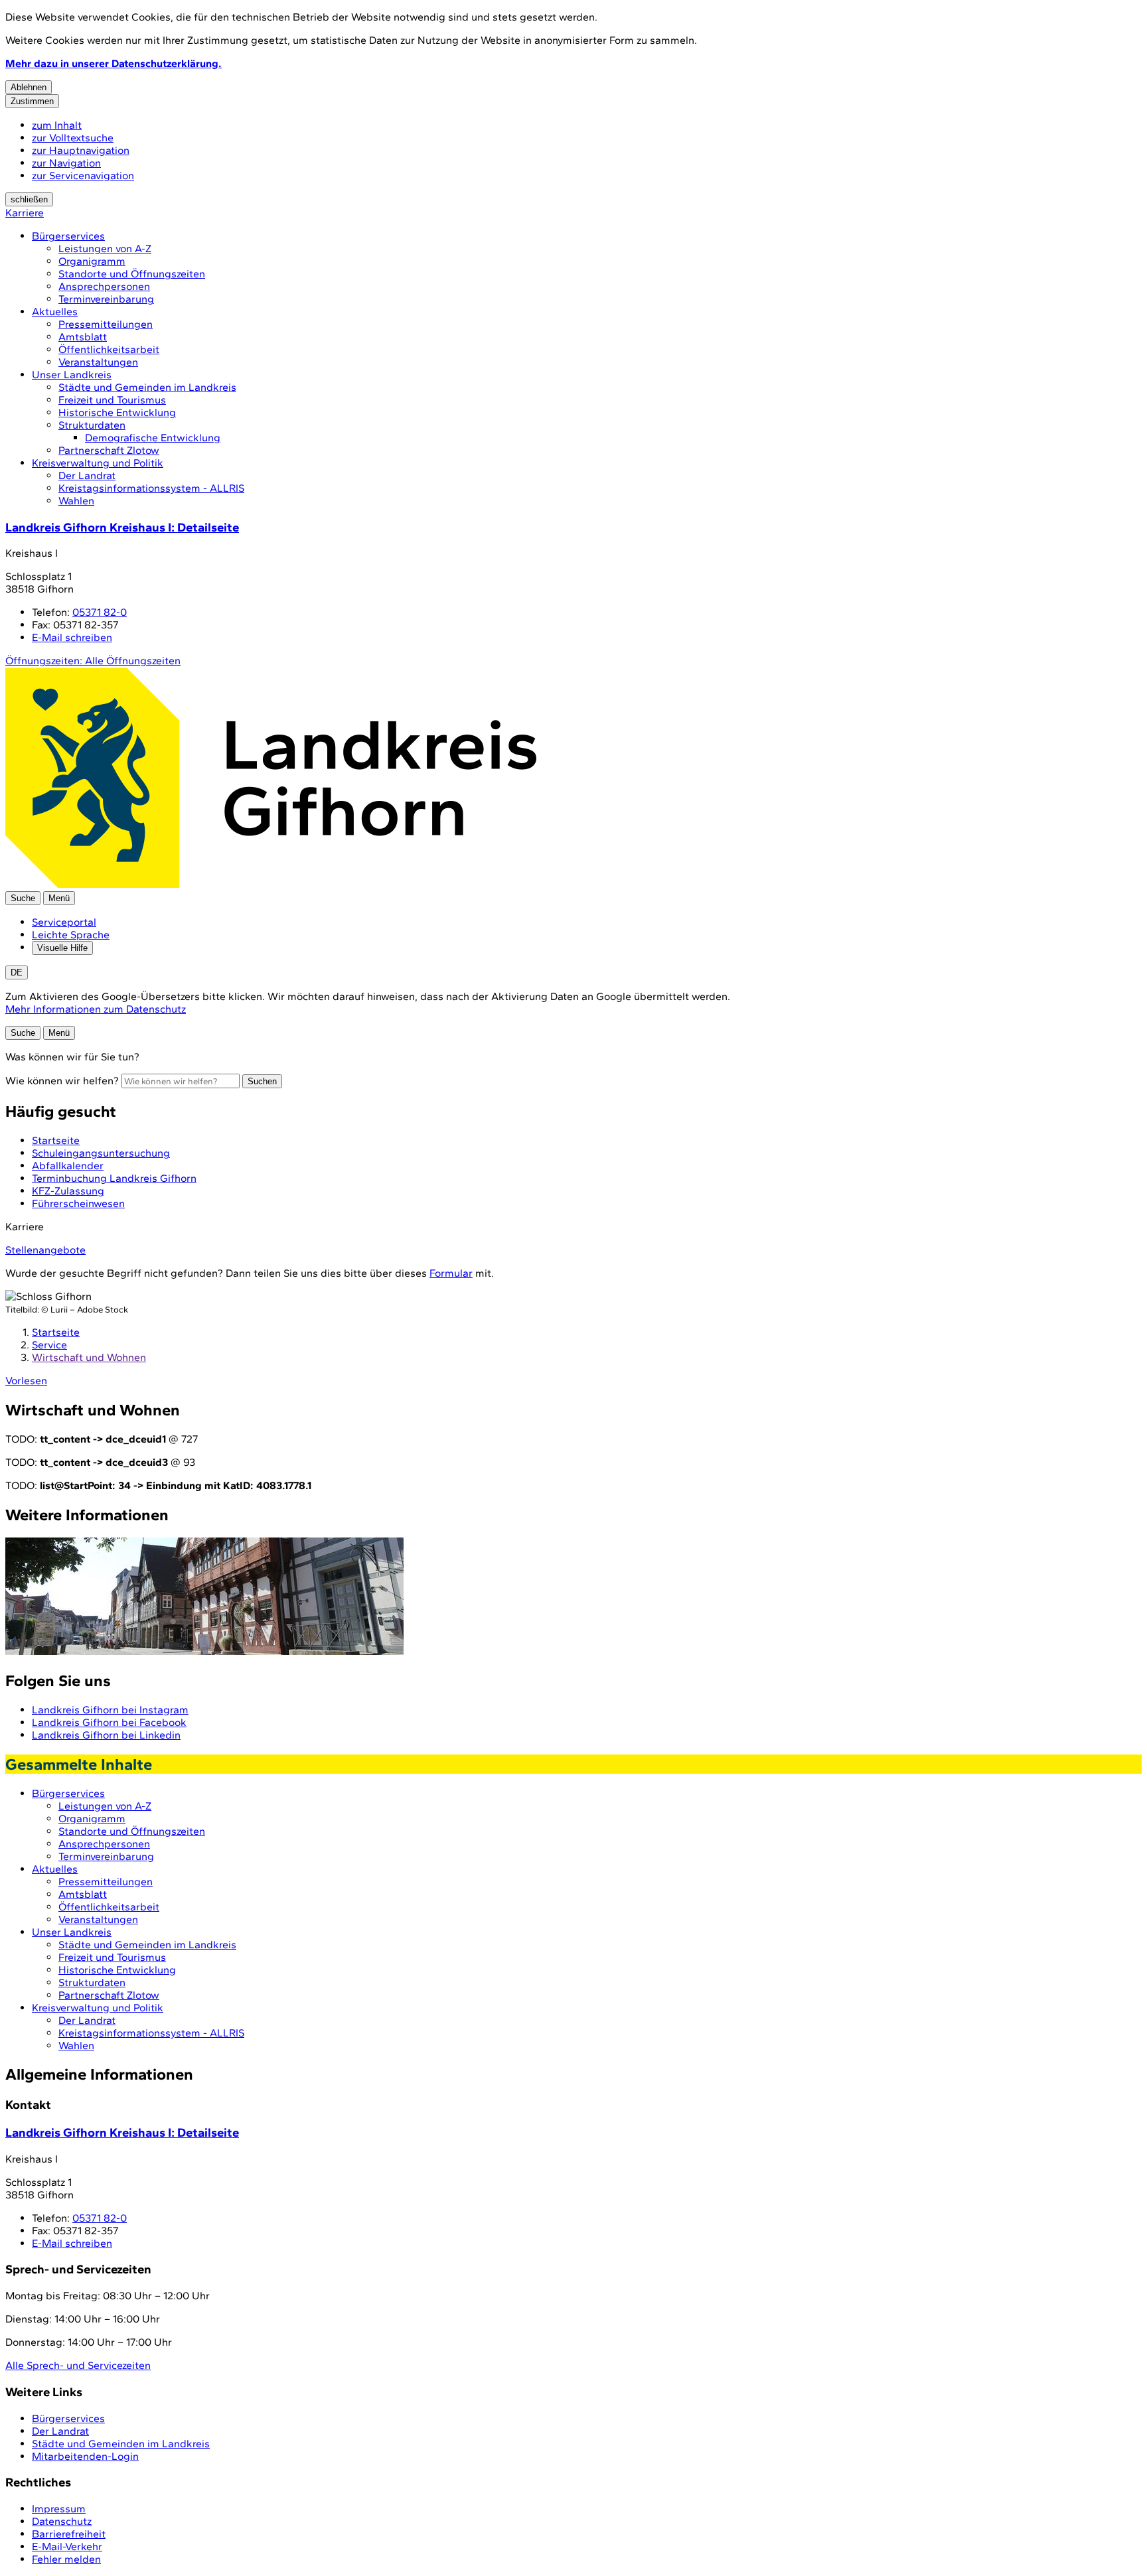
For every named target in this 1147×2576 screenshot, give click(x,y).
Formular (451, 1273)
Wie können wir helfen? (62, 1081)
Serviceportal (64, 922)
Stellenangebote (45, 1250)
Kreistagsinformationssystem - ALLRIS (151, 488)
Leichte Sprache (71, 935)
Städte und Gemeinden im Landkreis (147, 387)
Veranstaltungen (98, 362)
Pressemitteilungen (106, 324)
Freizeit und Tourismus (112, 400)
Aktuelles (55, 312)
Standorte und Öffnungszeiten (132, 274)
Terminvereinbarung (106, 299)
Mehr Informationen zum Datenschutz (96, 1009)
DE (17, 972)
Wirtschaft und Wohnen (89, 1357)
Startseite (56, 1332)
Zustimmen (32, 101)
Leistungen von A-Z (105, 249)
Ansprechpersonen (104, 286)
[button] (573, 1598)
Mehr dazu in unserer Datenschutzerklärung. (114, 63)
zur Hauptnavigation (81, 150)
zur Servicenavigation (83, 176)
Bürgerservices (68, 236)
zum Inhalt (57, 125)
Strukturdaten (92, 425)
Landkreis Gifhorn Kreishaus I (122, 527)
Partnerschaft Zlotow (109, 450)
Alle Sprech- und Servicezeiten (78, 2365)
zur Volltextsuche (73, 138)
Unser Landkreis (72, 375)
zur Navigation (66, 163)
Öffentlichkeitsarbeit (109, 349)
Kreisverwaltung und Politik (98, 463)
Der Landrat (87, 475)
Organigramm (92, 261)
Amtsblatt (83, 337)
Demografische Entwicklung (153, 438)
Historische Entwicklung (117, 412)
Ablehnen (29, 87)
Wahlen (76, 501)
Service (49, 1345)
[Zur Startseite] (271, 885)
